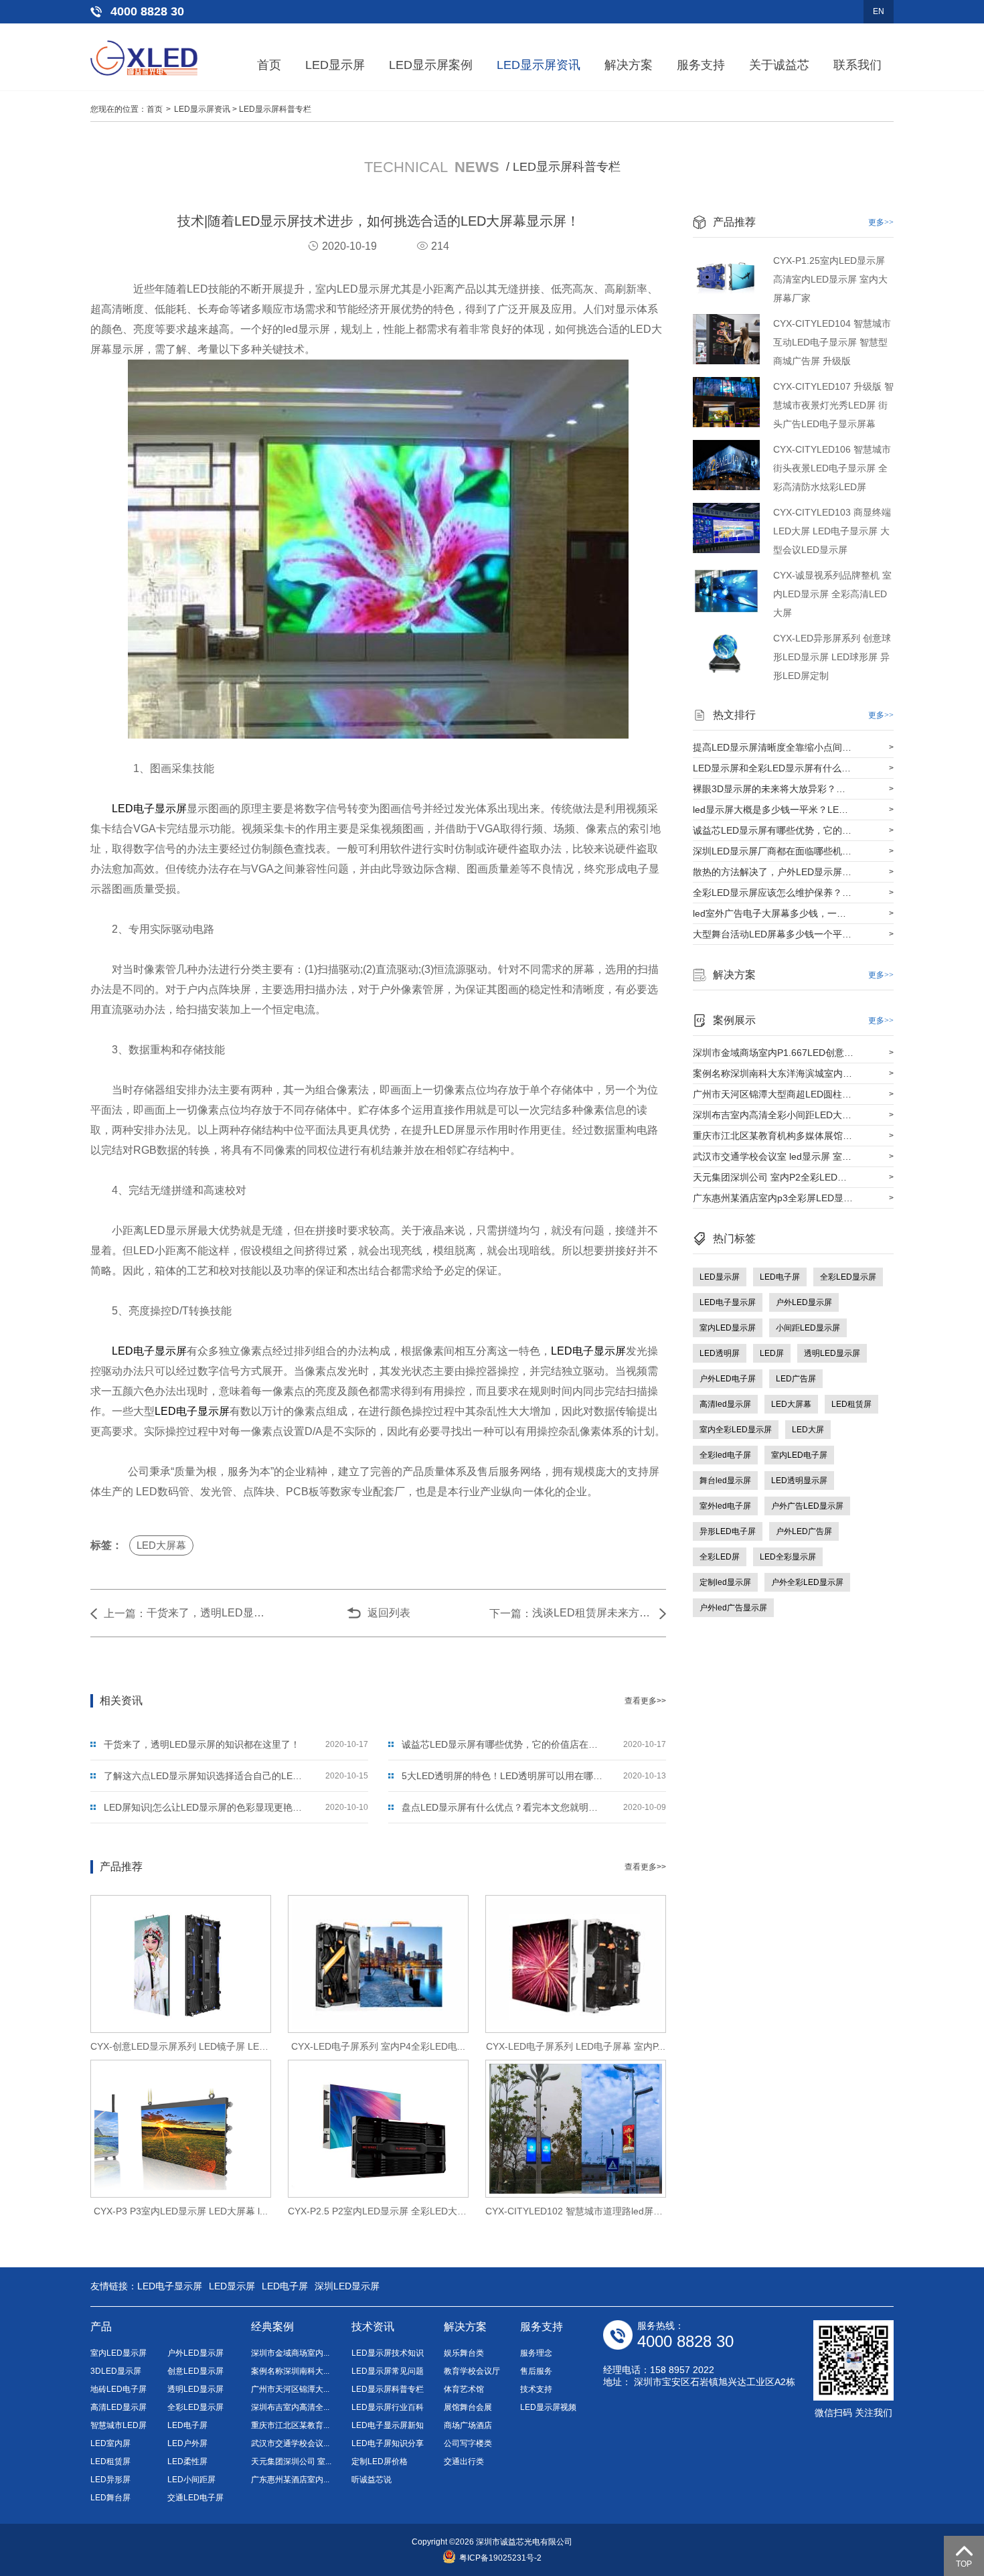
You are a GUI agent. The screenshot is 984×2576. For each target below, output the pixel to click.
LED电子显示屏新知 (388, 2425)
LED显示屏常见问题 (388, 2371)
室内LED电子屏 (799, 1455)
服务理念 (536, 2353)
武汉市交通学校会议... (290, 2443)
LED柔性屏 (187, 2461)
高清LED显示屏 (118, 2407)
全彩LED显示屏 (848, 1277)
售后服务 (536, 2371)
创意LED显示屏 (195, 2371)
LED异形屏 (110, 2480)
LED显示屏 (335, 65)
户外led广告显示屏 (733, 1608)
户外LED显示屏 (804, 1302)
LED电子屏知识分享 (388, 2443)
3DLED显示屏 (116, 2371)
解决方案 (629, 65)
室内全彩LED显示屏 (736, 1430)
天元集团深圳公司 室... (291, 2461)
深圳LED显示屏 (347, 2286)
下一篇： (511, 1613)
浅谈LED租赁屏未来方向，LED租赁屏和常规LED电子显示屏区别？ (592, 1613)
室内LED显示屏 (728, 1328)
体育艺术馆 (464, 2389)
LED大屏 (808, 1430)
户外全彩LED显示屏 (807, 1582)
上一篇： (125, 1613)
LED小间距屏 (191, 2480)
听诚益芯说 (372, 2480)
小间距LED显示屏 (808, 1328)
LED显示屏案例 (431, 65)
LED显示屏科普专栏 (275, 109)
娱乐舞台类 (464, 2353)
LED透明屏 (720, 1353)
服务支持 (701, 65)
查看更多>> (645, 1701)
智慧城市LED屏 (118, 2425)
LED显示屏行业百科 (388, 2407)
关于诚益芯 (779, 65)
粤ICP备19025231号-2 (500, 2558)
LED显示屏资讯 (539, 65)
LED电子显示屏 (149, 809)
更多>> (881, 222)
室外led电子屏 (725, 1506)
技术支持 (536, 2389)
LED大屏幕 (161, 1545)
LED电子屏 (780, 1277)
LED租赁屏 (851, 1404)
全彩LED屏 (720, 1557)
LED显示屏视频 (548, 2407)
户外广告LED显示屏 (807, 1506)
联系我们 (857, 65)
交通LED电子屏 (195, 2498)
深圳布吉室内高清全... (290, 2407)
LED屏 (772, 1353)
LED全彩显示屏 (788, 1557)
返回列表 (389, 1613)
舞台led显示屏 (725, 1481)
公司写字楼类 (468, 2443)
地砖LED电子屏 (118, 2389)
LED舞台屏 (110, 2498)
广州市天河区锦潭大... (290, 2389)
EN (879, 11)
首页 (269, 65)
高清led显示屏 (725, 1404)
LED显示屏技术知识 (388, 2353)
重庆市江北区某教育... (290, 2425)
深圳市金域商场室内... (290, 2353)
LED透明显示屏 (799, 1481)
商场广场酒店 (468, 2425)
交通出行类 (464, 2461)
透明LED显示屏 (832, 1353)
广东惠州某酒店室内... (290, 2480)
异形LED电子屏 (728, 1531)
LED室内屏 (110, 2443)
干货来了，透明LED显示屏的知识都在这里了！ (207, 1613)
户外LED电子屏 (728, 1379)
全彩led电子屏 (725, 1455)
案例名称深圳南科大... (290, 2371)
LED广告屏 (796, 1379)
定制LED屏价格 (380, 2461)
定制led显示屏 (725, 1582)
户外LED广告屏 (804, 1531)
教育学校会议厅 (472, 2371)
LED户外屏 (187, 2443)
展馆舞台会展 (468, 2407)
